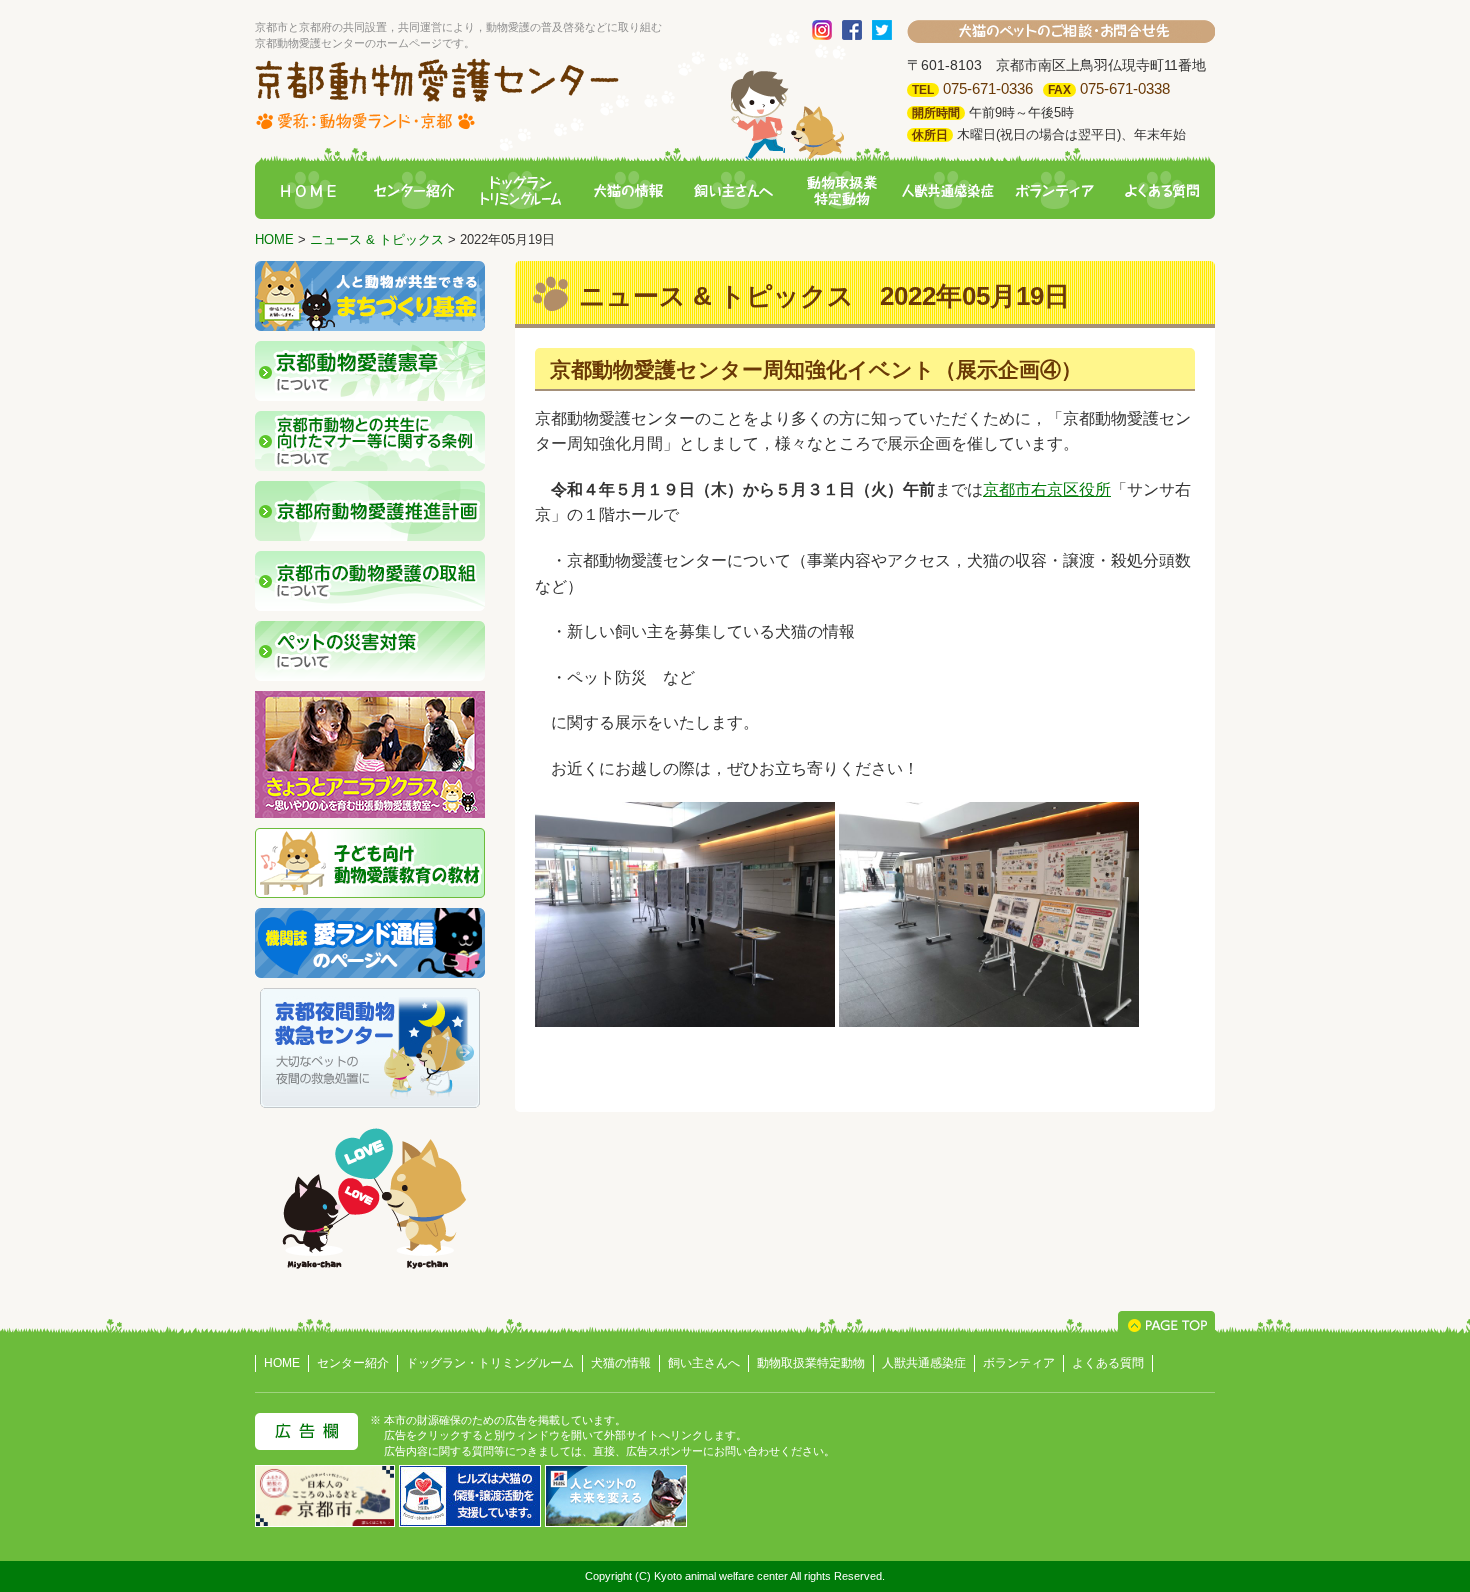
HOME (274, 239)
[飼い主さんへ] (734, 191)
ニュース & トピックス (377, 239)
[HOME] (308, 191)
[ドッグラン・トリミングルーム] (521, 191)
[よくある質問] (1162, 191)
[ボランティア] (1055, 191)
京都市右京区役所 (1047, 489)
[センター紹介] (414, 191)
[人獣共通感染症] (948, 191)
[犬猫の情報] (628, 191)
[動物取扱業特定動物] (841, 191)
